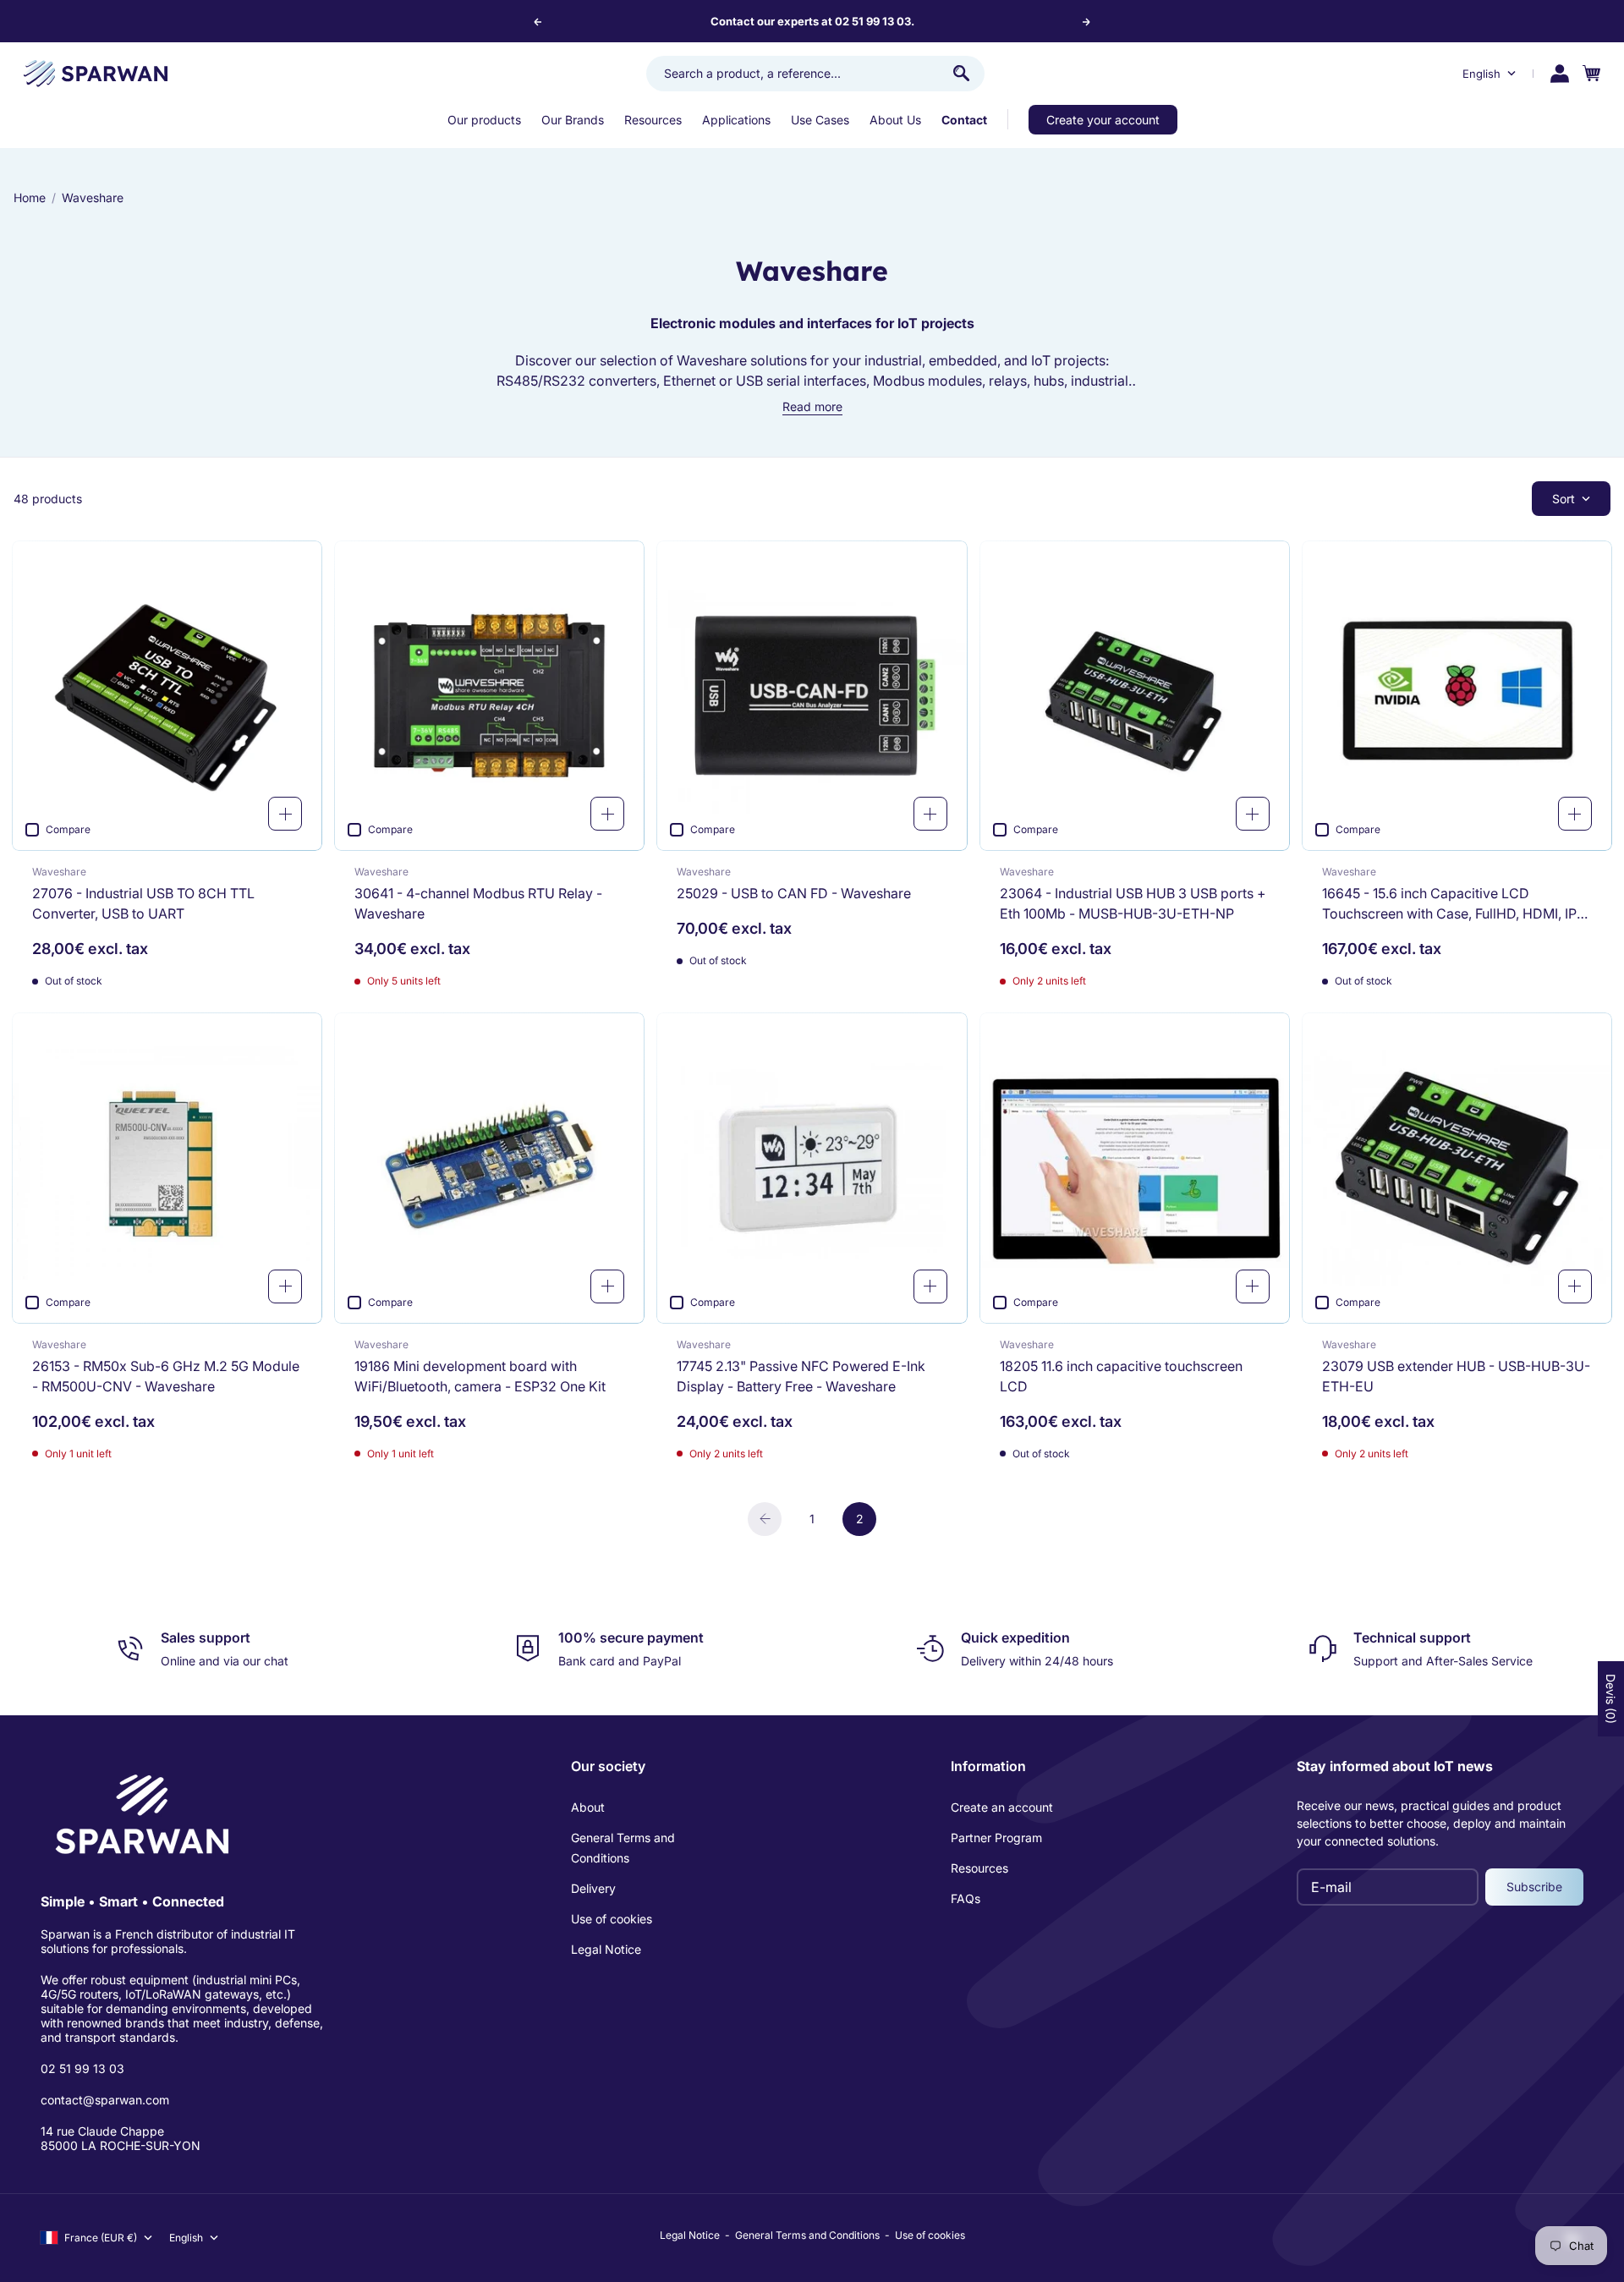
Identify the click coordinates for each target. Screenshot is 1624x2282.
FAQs (966, 1898)
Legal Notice (606, 1949)
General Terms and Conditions (623, 1848)
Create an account (1002, 1807)
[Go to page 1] (765, 1519)
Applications (736, 120)
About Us (895, 120)
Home (30, 197)
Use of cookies (612, 1919)
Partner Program (996, 1838)
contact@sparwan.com (105, 2100)
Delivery (593, 1888)
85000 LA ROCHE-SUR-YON (121, 2145)
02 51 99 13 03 (82, 2068)
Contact (964, 120)
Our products (484, 120)
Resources (653, 120)
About (588, 1807)
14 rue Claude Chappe (102, 2131)
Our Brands (573, 120)
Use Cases (820, 120)
